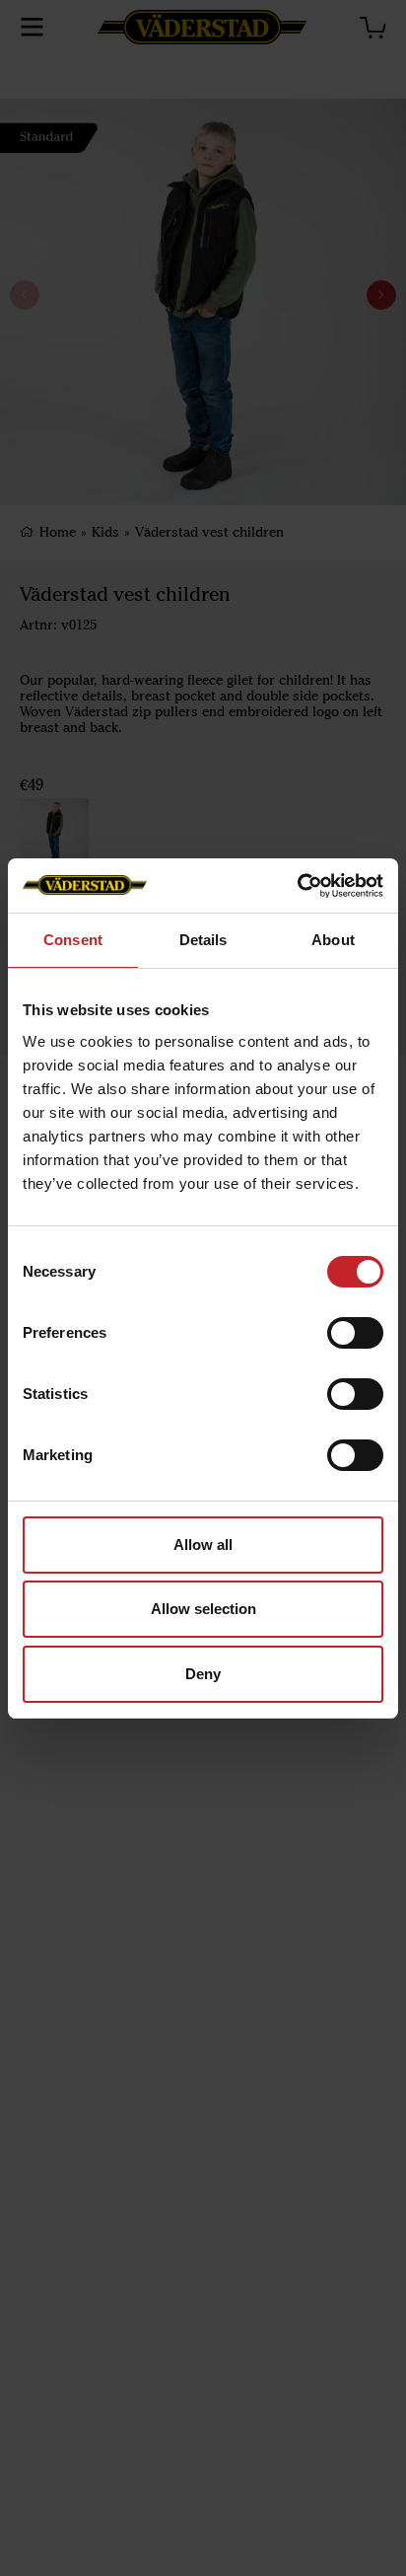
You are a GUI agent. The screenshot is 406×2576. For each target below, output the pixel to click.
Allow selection (203, 1609)
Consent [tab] (73, 940)
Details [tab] (203, 940)
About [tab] (333, 940)
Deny (203, 1674)
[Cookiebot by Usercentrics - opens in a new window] (297, 886)
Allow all (203, 1545)
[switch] (355, 1333)
